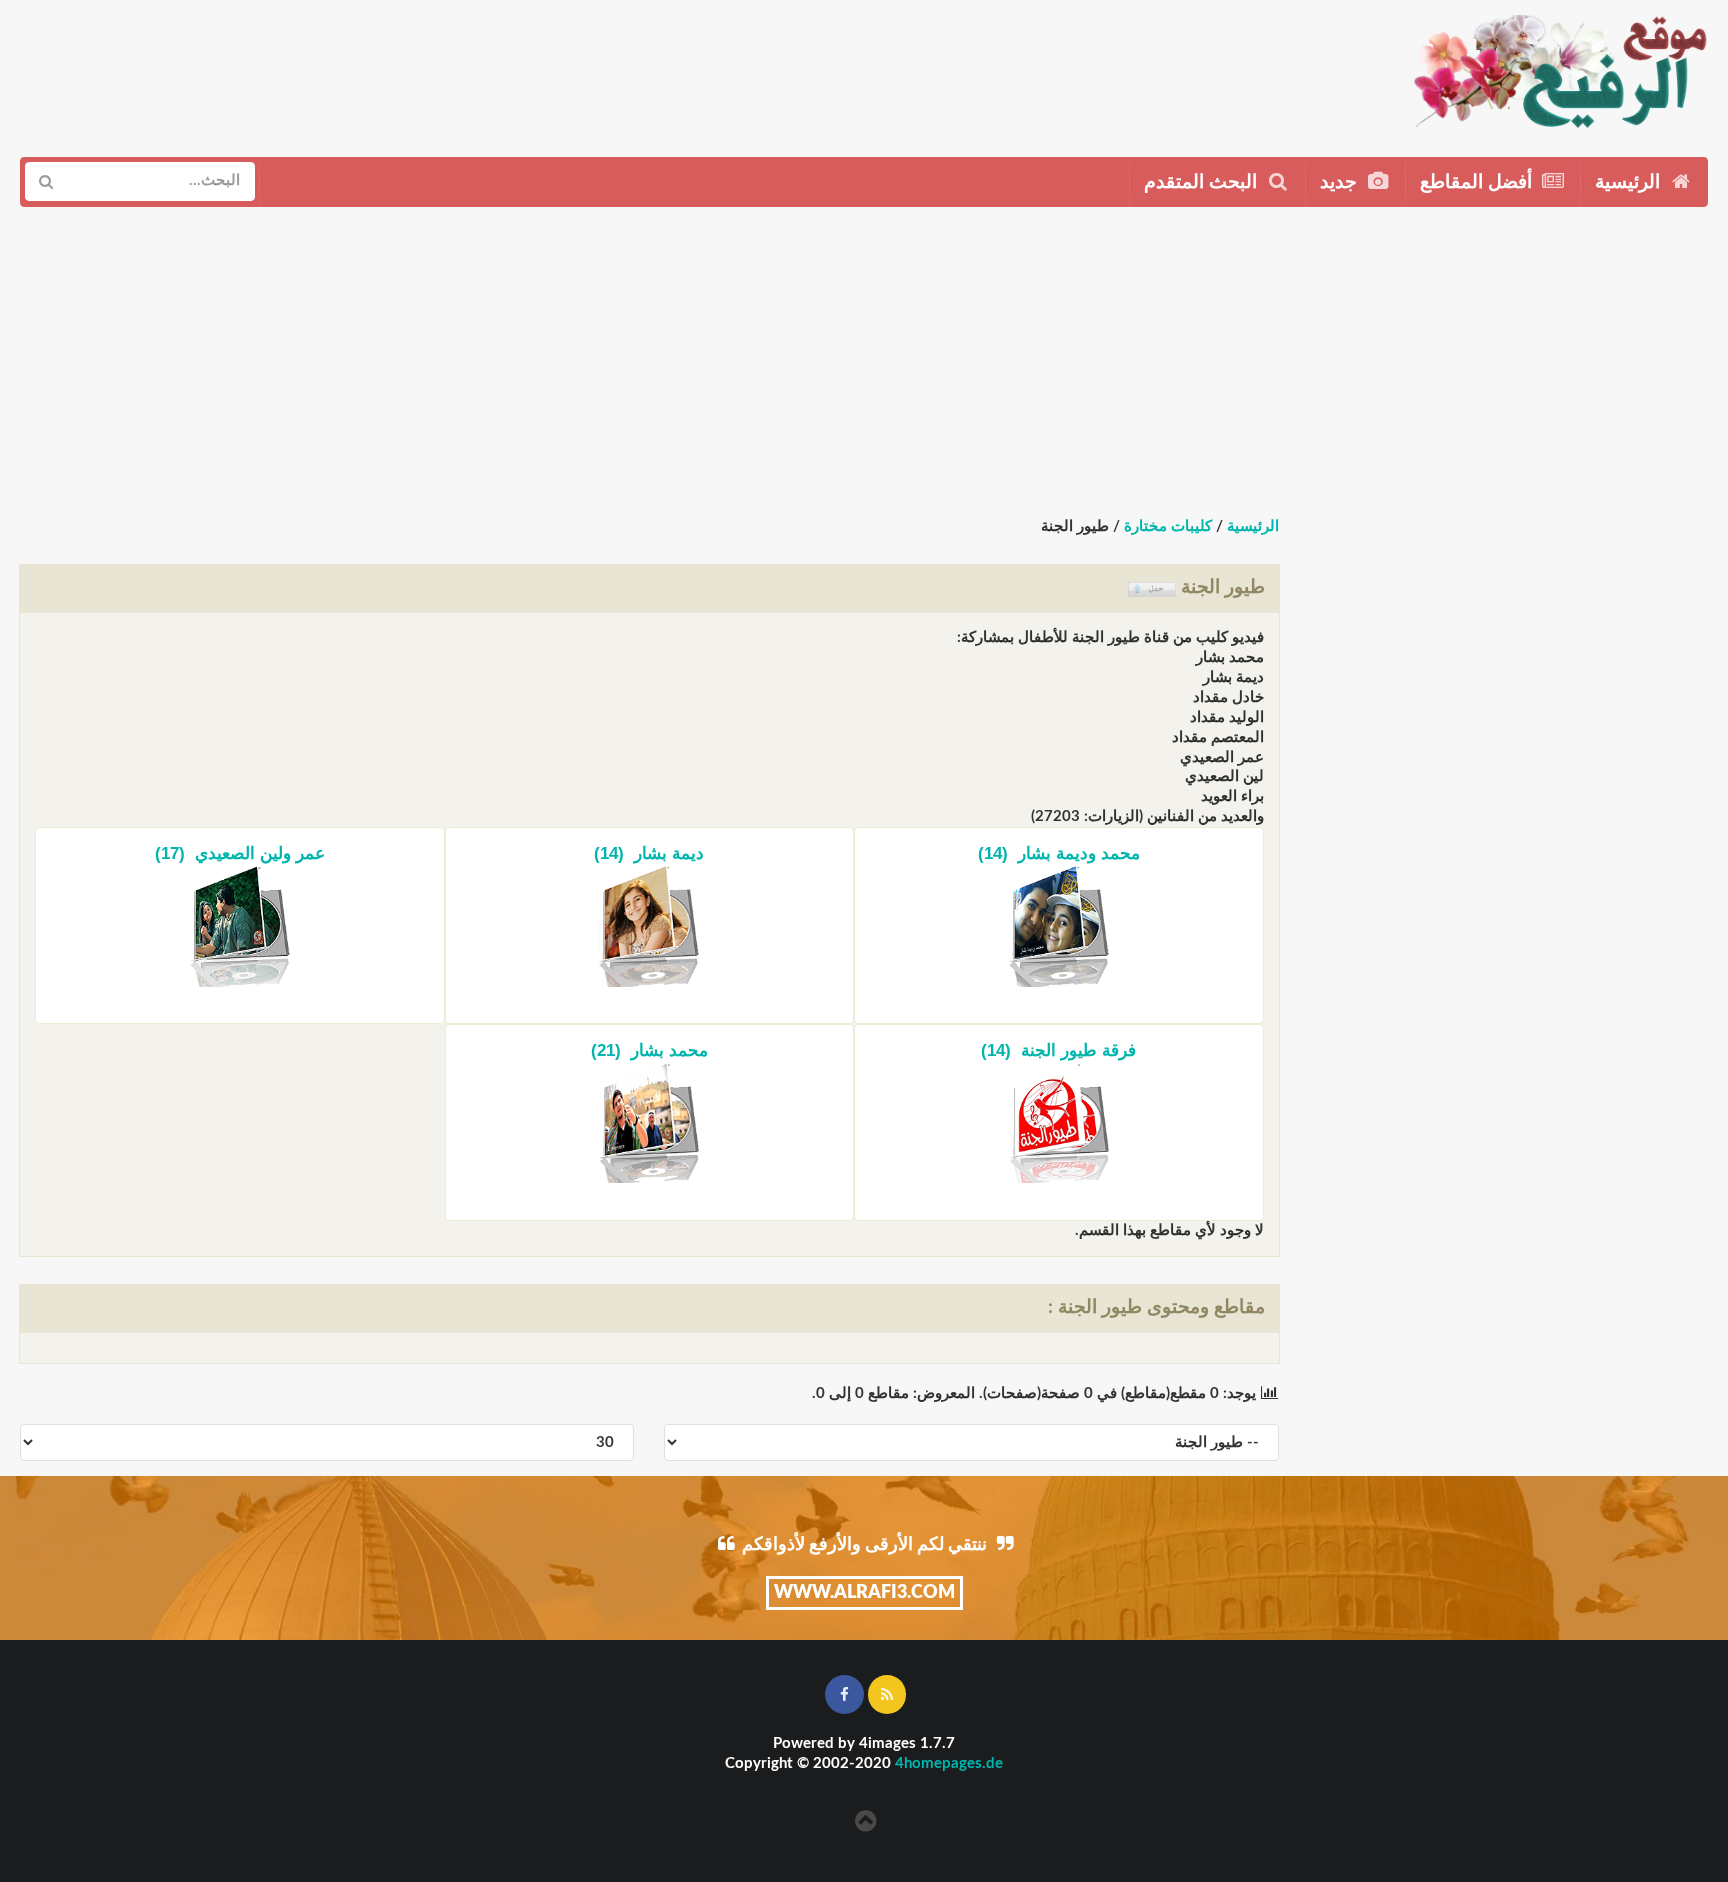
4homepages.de (949, 1763)
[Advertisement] (828, 71)
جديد (1341, 182)
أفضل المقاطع (1478, 182)
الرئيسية (1630, 182)
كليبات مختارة (1168, 526)
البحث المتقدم (1203, 182)
